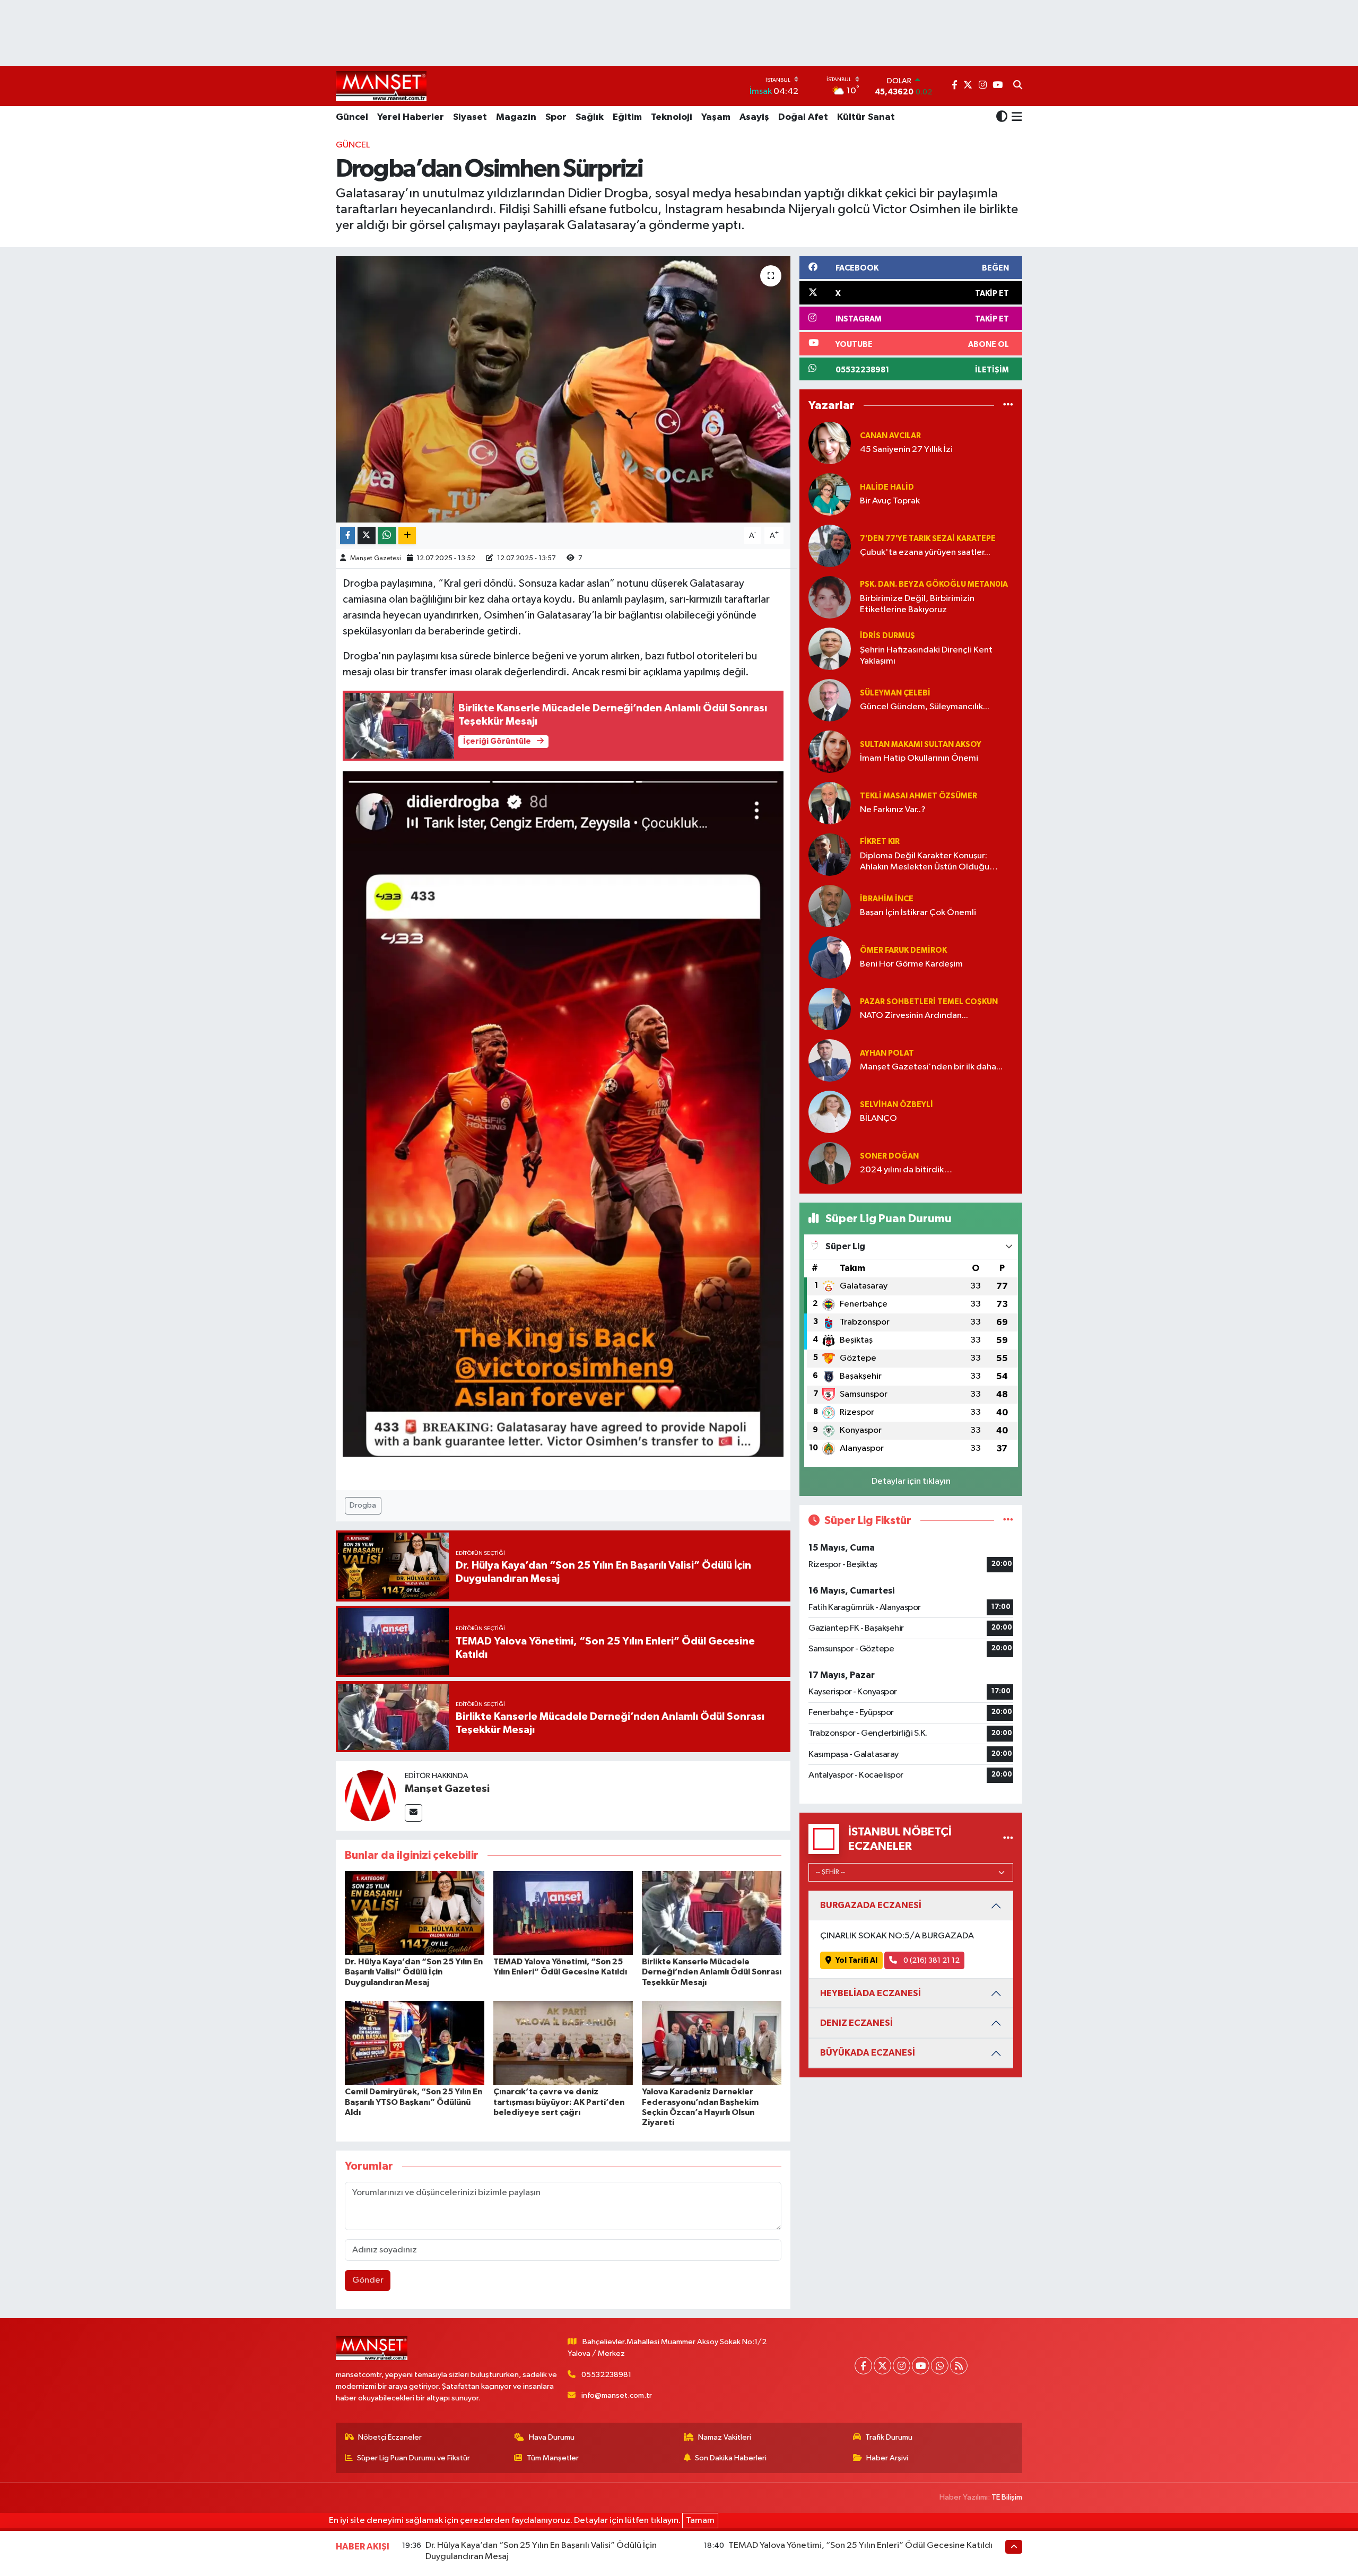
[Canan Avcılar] (830, 443)
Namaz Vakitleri (725, 2437)
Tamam (700, 2521)
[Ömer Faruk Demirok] (830, 957)
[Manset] (381, 86)
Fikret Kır (880, 842)
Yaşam (716, 117)
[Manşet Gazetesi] (370, 1795)
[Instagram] (902, 2366)
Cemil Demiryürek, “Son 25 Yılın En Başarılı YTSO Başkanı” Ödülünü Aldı (414, 2102)
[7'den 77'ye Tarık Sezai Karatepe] (830, 546)
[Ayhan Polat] (830, 1060)
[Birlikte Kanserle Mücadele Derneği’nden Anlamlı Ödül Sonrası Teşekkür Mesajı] (712, 1913)
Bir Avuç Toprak (890, 501)
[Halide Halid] (830, 494)
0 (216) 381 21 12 (931, 1960)
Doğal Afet (803, 117)
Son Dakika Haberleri (731, 2458)
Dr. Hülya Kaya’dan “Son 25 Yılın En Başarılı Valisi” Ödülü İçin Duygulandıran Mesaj (414, 1972)
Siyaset (470, 117)
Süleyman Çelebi (895, 693)
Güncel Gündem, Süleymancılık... (925, 707)
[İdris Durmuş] (830, 649)
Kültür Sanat (866, 117)
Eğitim (627, 117)
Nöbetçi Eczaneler (390, 2437)
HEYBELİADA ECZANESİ (870, 1993)
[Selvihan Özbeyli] (830, 1112)
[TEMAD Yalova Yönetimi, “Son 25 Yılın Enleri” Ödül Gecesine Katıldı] (563, 1913)
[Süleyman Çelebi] (830, 700)
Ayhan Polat (887, 1053)
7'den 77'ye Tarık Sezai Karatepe (928, 539)
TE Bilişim (1007, 2497)
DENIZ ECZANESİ (856, 2023)
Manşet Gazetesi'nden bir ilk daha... (931, 1067)
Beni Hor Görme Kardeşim (911, 964)
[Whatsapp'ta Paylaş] (387, 536)
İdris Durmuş (887, 636)
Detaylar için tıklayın (911, 1481)
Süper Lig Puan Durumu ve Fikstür (414, 2458)
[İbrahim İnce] (830, 906)
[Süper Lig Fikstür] (1008, 1521)
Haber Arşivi (887, 2458)
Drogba (363, 1505)
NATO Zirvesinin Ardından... (914, 1016)
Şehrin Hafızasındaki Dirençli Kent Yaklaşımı (926, 656)
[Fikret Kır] (830, 854)
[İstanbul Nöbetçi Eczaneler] (1008, 1839)
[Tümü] (1008, 406)
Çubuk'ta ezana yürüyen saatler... (925, 552)
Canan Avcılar (890, 436)
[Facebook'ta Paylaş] (347, 536)
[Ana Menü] (1015, 118)
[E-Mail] (414, 1813)
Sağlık (590, 117)
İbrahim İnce (887, 899)
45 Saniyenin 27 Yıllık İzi (906, 450)
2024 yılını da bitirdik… (906, 1170)
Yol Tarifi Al (856, 1960)
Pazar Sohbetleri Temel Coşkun (929, 1002)
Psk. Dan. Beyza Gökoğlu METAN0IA (934, 584)
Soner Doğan (889, 1156)
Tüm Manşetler (553, 2458)
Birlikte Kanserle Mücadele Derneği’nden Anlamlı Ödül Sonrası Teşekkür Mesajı (712, 1972)
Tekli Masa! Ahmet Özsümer (919, 796)
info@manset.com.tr (617, 2395)
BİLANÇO (878, 1119)
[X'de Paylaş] (367, 536)
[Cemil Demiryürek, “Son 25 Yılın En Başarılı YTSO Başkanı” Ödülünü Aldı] (415, 2043)
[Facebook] (863, 2366)
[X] (882, 2366)
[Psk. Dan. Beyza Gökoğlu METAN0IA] (830, 597)
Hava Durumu (552, 2437)
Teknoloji (672, 117)
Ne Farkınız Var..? (893, 810)
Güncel (352, 117)
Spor (556, 117)
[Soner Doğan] (830, 1163)
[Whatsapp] (940, 2366)
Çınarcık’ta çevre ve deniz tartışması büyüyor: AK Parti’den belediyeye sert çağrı (559, 2102)
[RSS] (959, 2366)
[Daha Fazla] (407, 536)
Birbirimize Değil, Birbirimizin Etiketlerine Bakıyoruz (917, 604)
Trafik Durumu (889, 2437)
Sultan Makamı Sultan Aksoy (921, 745)
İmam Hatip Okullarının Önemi (919, 758)
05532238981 (606, 2375)
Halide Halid (887, 487)
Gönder (368, 2280)
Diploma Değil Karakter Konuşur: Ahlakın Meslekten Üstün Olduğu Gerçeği (925, 862)
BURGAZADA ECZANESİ (871, 1905)
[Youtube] (921, 2366)
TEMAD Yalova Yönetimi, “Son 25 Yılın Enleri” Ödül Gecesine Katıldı (860, 2545)
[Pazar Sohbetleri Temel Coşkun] (830, 1009)
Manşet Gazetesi (376, 558)
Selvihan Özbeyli (896, 1105)
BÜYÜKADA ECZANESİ (868, 2053)
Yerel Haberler (411, 117)
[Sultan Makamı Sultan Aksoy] (830, 751)
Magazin (516, 117)
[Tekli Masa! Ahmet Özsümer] (830, 803)
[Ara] (1018, 86)
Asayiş (754, 117)
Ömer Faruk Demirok (903, 950)
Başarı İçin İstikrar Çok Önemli (918, 913)
